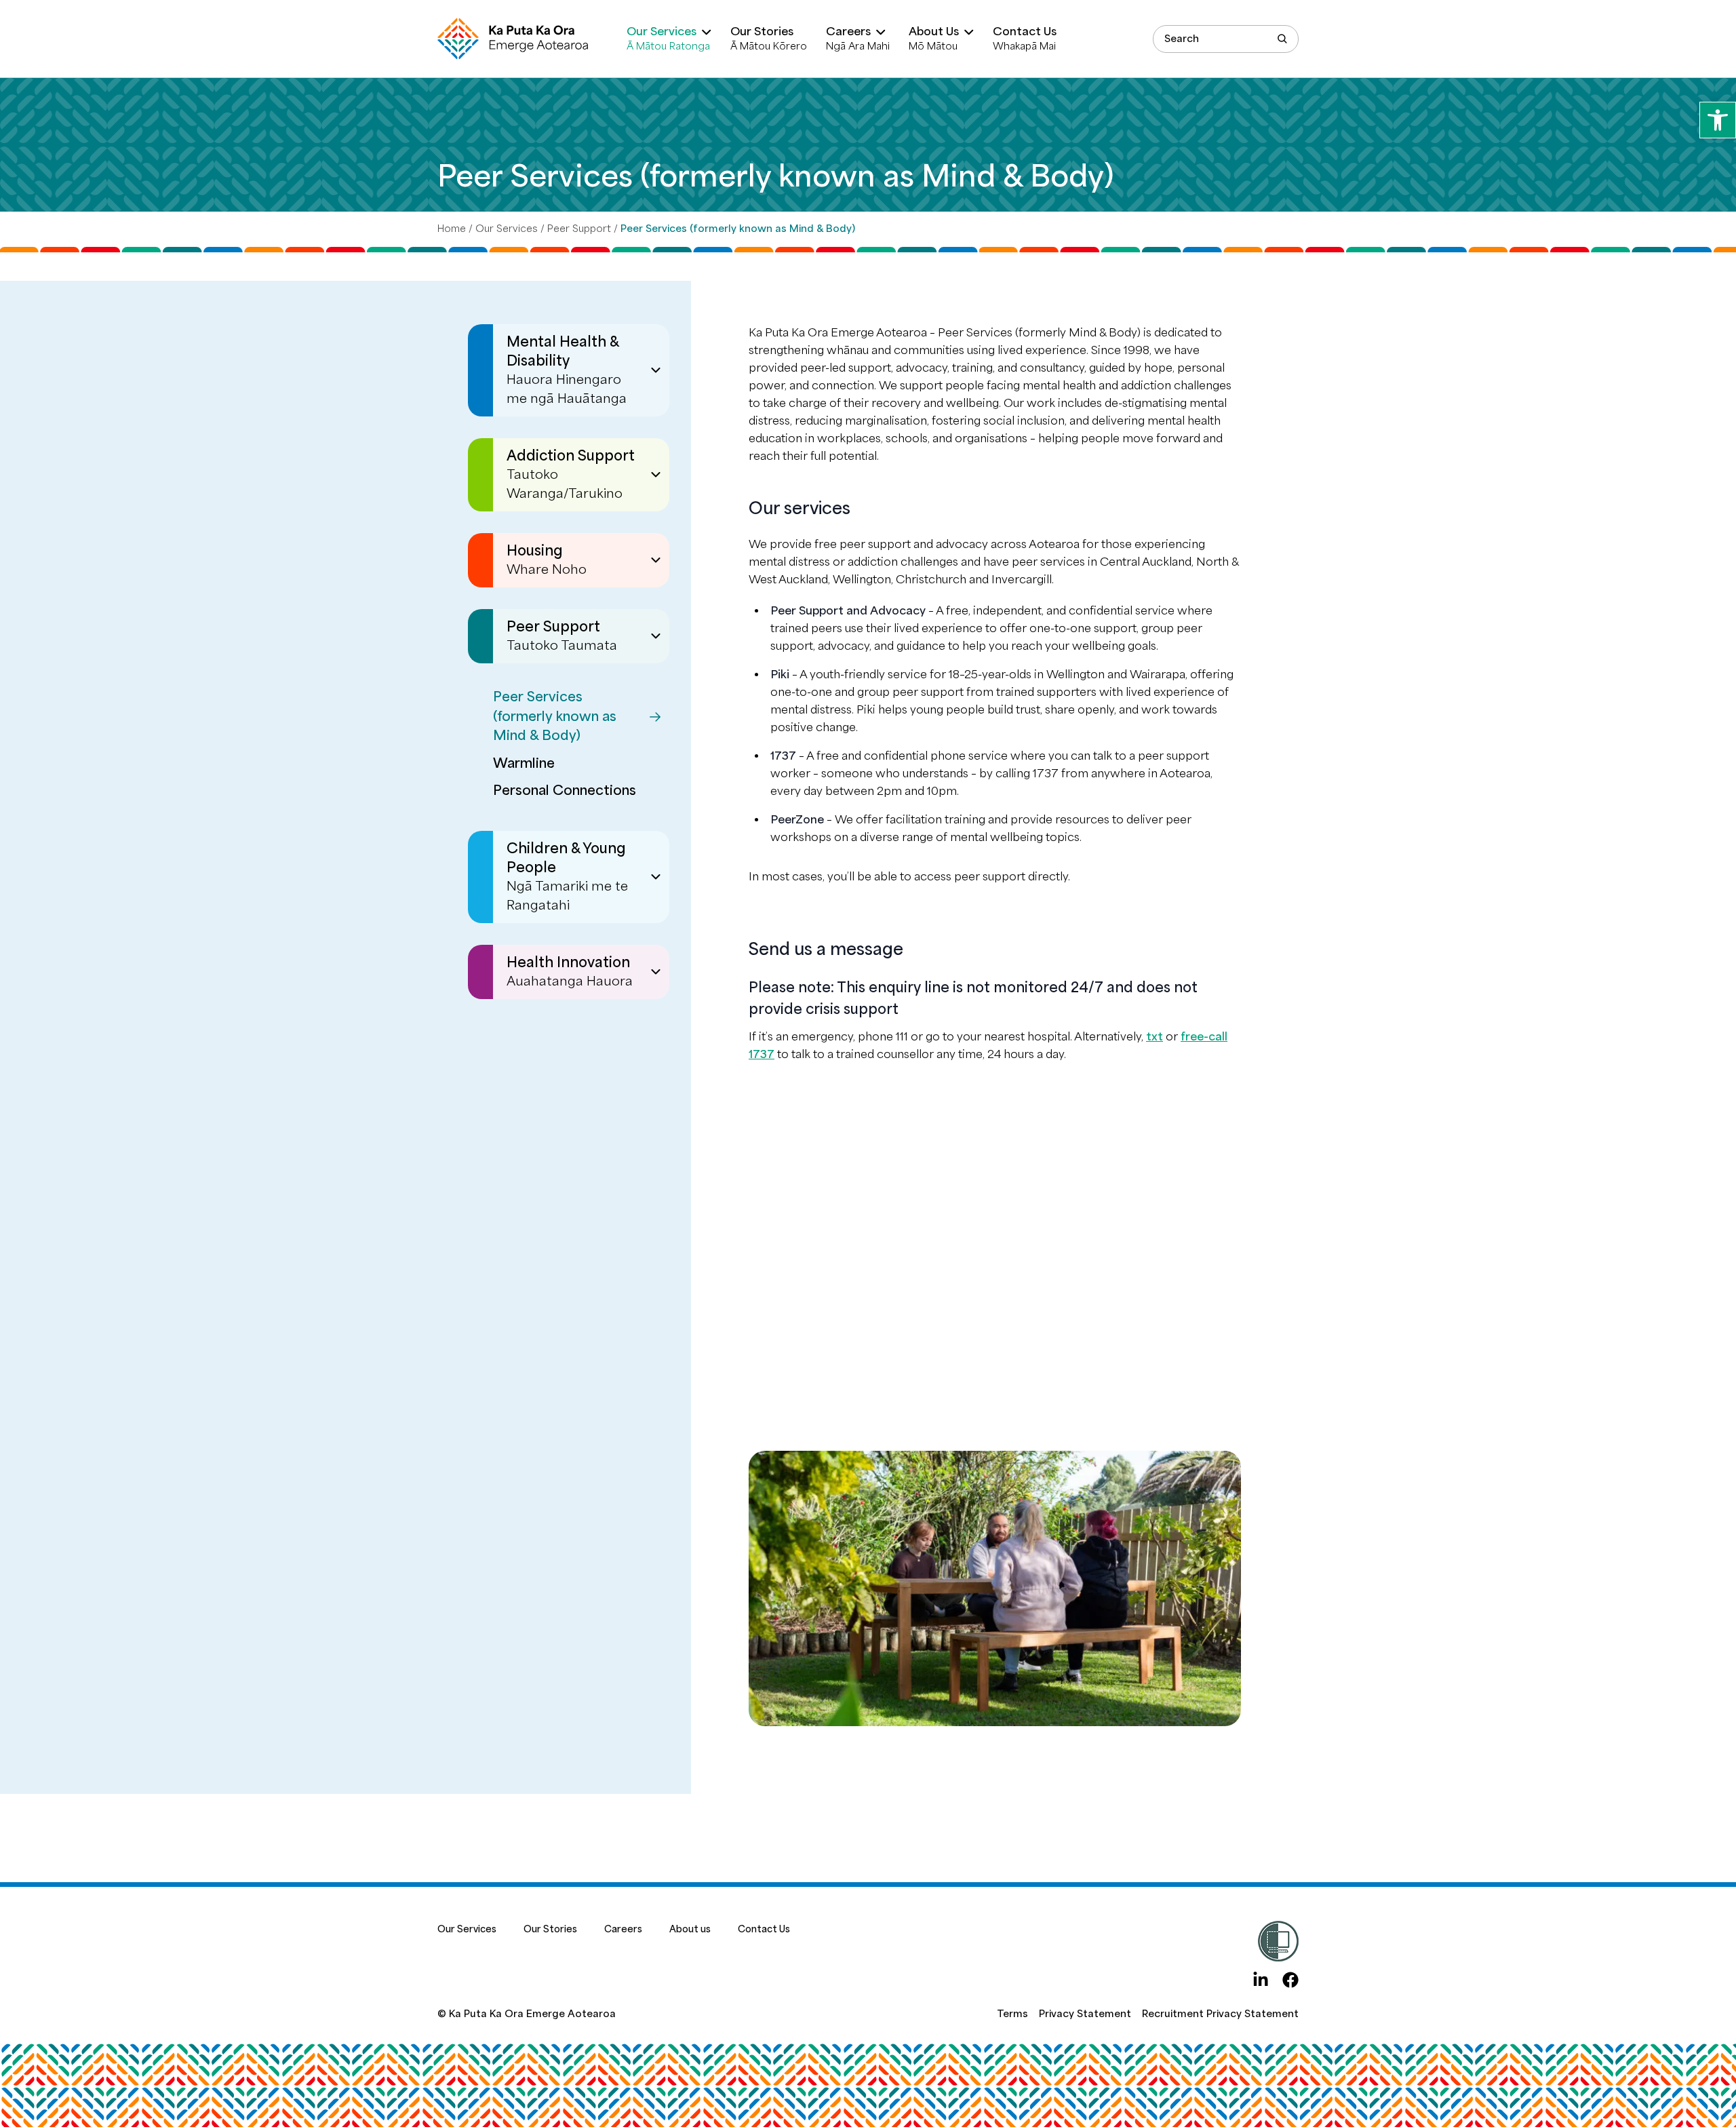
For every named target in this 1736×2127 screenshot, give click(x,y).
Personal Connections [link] (565, 791)
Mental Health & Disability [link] (567, 370)
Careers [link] (623, 1929)
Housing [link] (547, 560)
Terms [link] (1012, 2014)
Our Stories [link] (550, 1929)
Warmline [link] (524, 763)
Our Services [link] (507, 229)
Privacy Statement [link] (1085, 2014)
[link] (1718, 120)
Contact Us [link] (764, 1929)
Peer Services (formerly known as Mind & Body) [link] (555, 716)
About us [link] (690, 1929)
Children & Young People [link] (567, 877)
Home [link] (452, 229)
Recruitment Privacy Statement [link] (1220, 2014)
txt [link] (1155, 1037)
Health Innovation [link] (570, 972)
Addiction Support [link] (571, 474)
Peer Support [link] (579, 229)
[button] (1282, 39)
